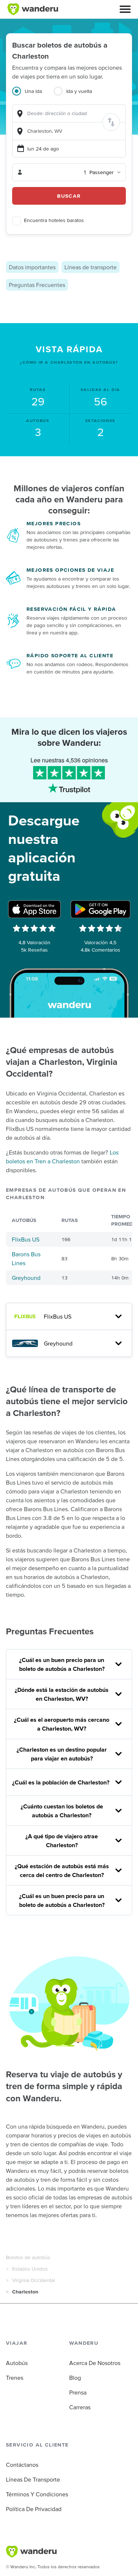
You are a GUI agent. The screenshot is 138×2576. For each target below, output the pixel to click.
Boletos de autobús (28, 2257)
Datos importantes (32, 267)
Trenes (15, 2378)
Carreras (80, 2407)
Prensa (78, 2392)
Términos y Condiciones (37, 2494)
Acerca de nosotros (95, 2363)
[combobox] (69, 113)
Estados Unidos (30, 2269)
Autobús (17, 2363)
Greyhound (26, 1278)
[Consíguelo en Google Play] (100, 909)
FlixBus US (26, 1239)
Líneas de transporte (91, 267)
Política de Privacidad (34, 2509)
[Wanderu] (33, 9)
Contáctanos (22, 2465)
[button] (125, 9)
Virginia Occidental (33, 2280)
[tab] (33, 96)
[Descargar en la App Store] (35, 909)
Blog (75, 2378)
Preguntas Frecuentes (37, 285)
